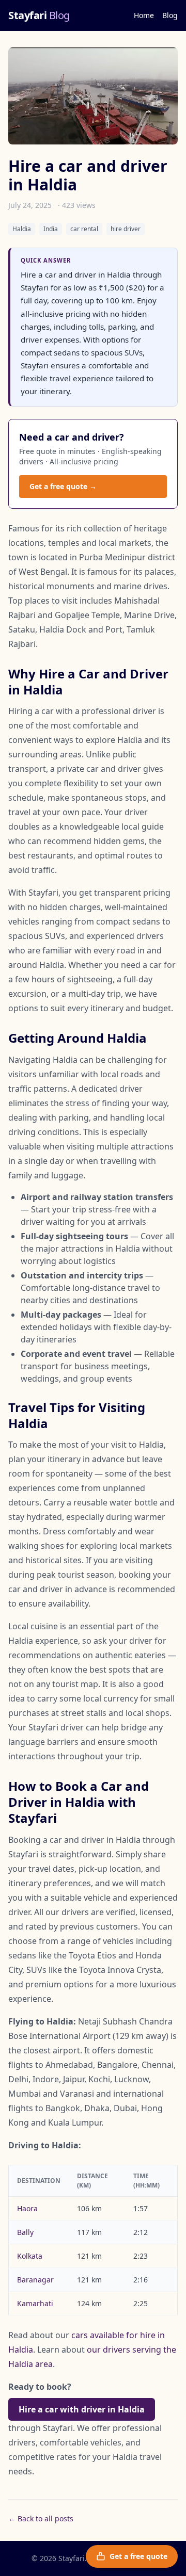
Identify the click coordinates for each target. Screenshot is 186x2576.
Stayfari (39, 15)
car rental (84, 229)
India (51, 229)
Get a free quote (138, 2556)
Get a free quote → (63, 486)
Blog (170, 15)
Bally (25, 2232)
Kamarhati (35, 2303)
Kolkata (30, 2256)
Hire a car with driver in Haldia (82, 2409)
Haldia (22, 229)
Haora (27, 2208)
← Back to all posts (41, 2518)
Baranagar (35, 2280)
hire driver (126, 229)
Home (144, 15)
